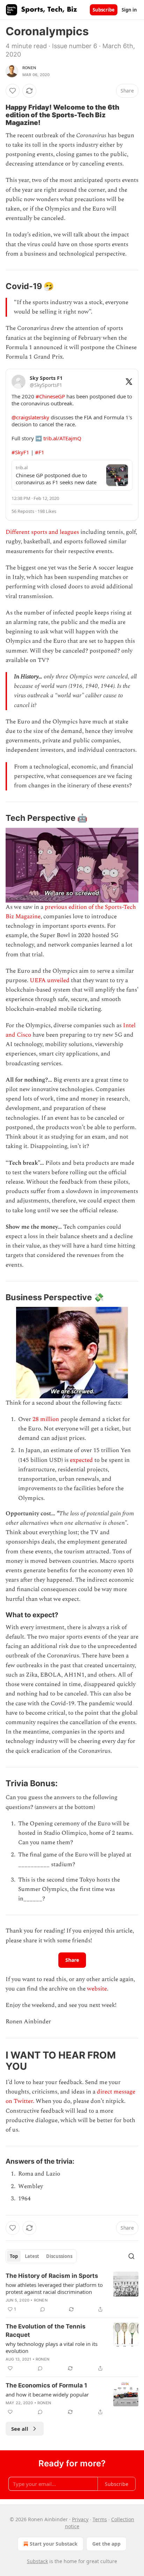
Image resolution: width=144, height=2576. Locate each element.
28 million (46, 1419)
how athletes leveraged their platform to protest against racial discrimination (54, 2288)
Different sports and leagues (42, 532)
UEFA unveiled (50, 980)
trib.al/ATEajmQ (62, 438)
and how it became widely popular (47, 2394)
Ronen (29, 68)
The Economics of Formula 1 (46, 2385)
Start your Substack (54, 2544)
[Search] (131, 2256)
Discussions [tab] (59, 2256)
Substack (37, 2561)
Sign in (129, 10)
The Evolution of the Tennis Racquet (46, 2331)
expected (81, 1460)
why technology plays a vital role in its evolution (52, 2347)
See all (20, 2429)
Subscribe (104, 10)
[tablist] (41, 2256)
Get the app (106, 2544)
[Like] (13, 91)
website (97, 1989)
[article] (72, 2292)
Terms (100, 2519)
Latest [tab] (32, 2256)
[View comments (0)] (43, 2309)
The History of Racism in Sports (52, 2276)
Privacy (80, 2519)
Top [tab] (14, 2256)
